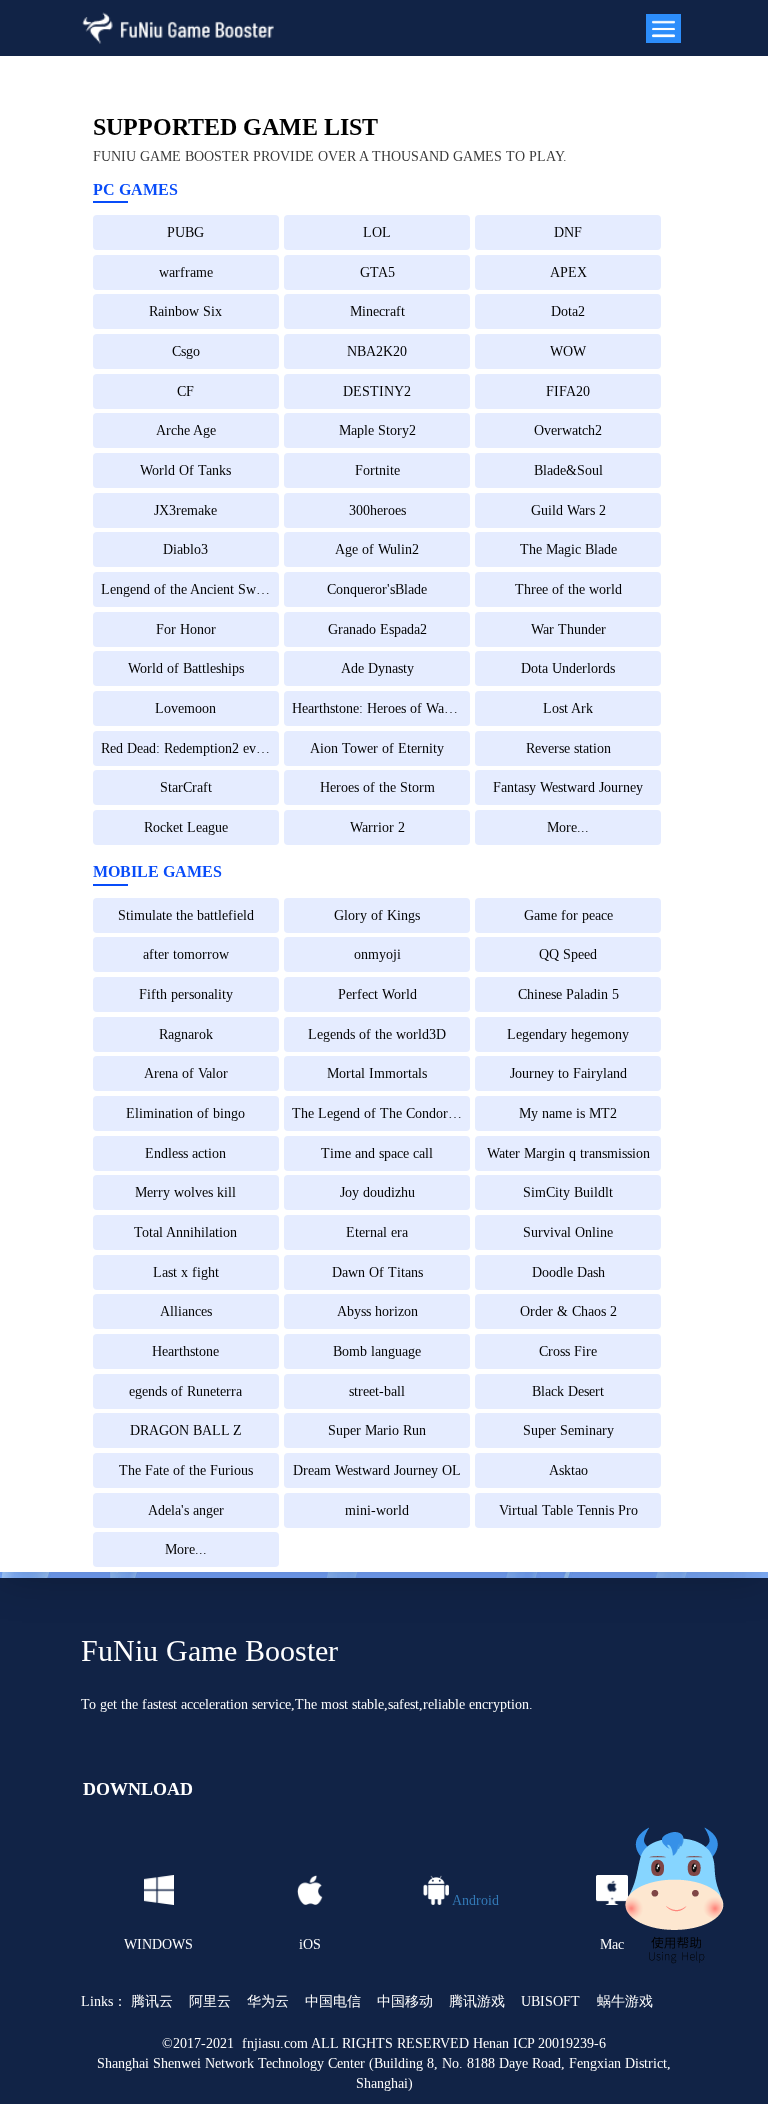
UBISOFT (550, 2001)
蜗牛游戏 (625, 2001)
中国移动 (405, 2001)
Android (475, 1899)
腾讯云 (152, 2001)
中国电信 (333, 2001)
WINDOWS (158, 1944)
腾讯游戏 (477, 2001)
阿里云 (210, 2001)
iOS (310, 1944)
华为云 (268, 2001)
